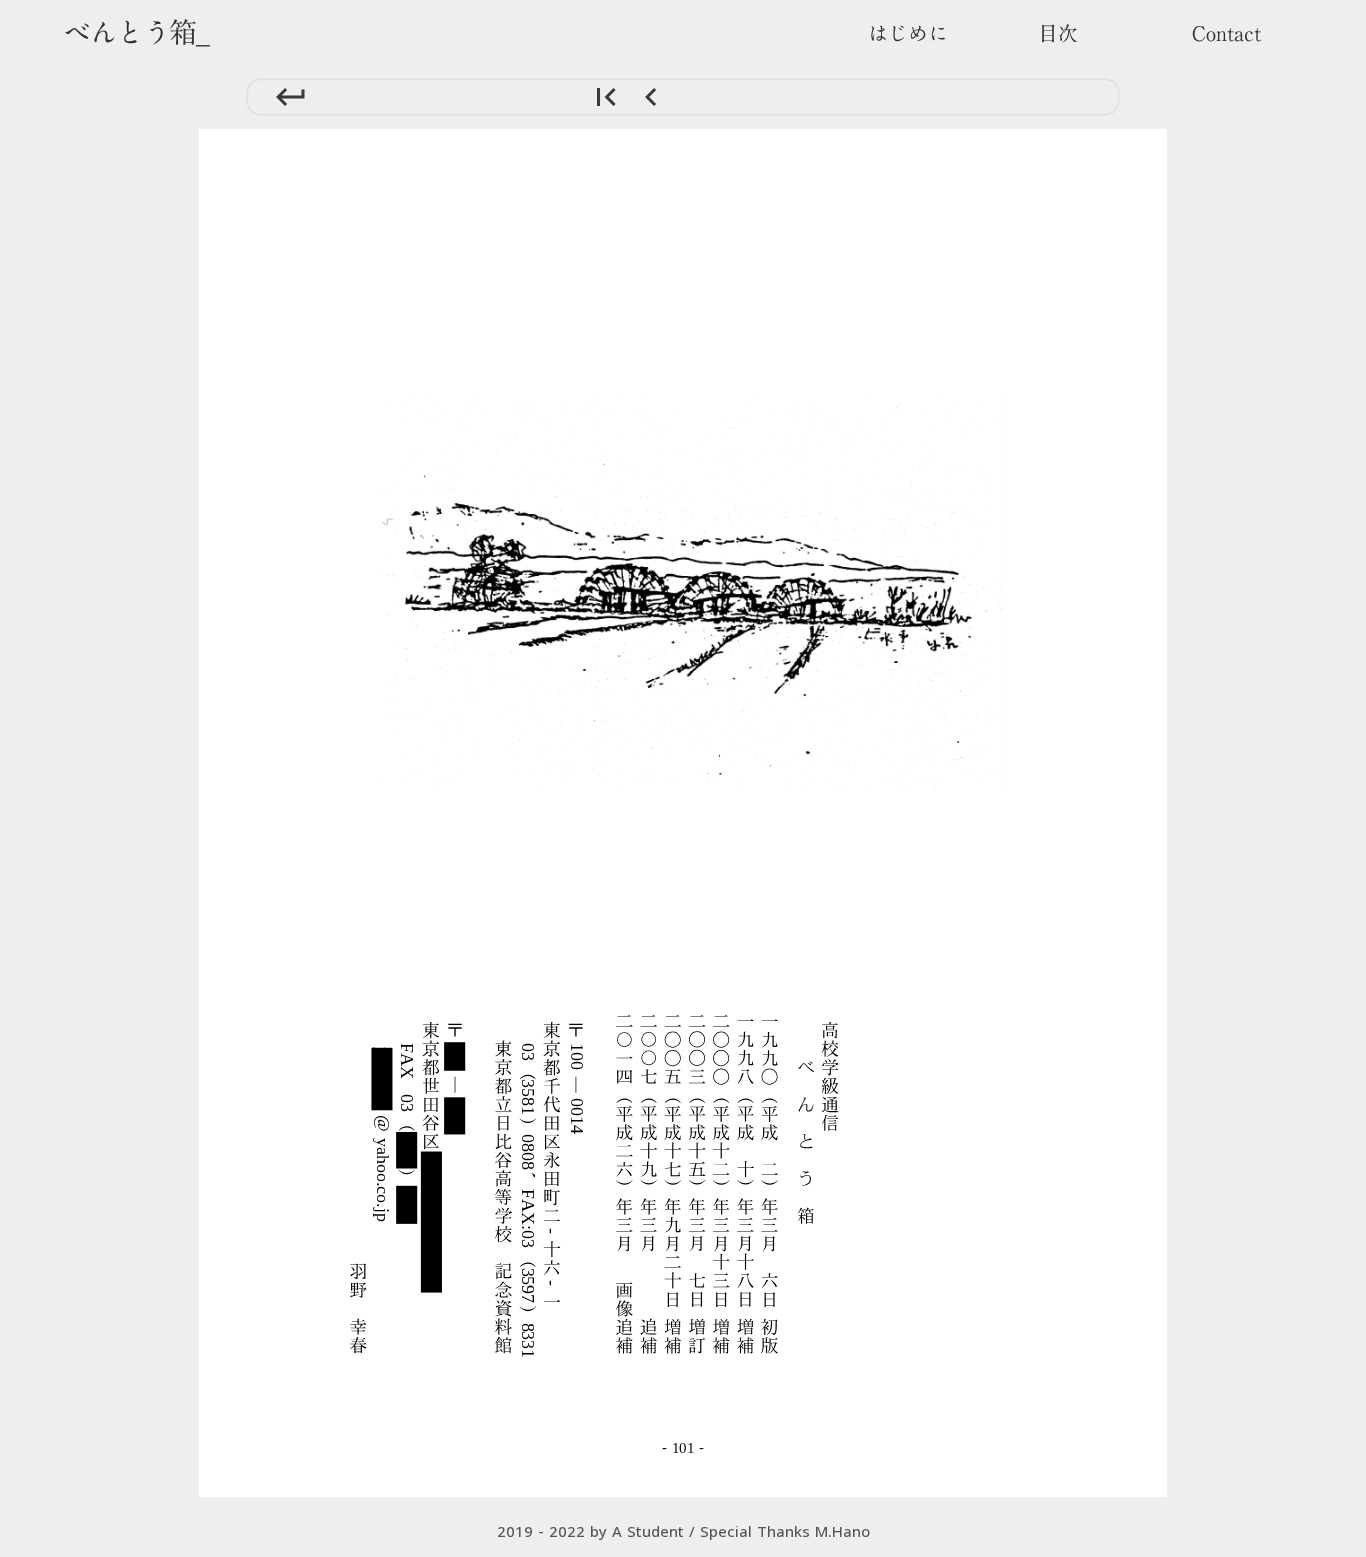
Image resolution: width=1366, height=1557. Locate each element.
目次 (1058, 33)
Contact (1226, 33)
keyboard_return (290, 97)
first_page (605, 97)
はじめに (908, 33)
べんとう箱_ (136, 32)
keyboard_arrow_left (650, 97)
